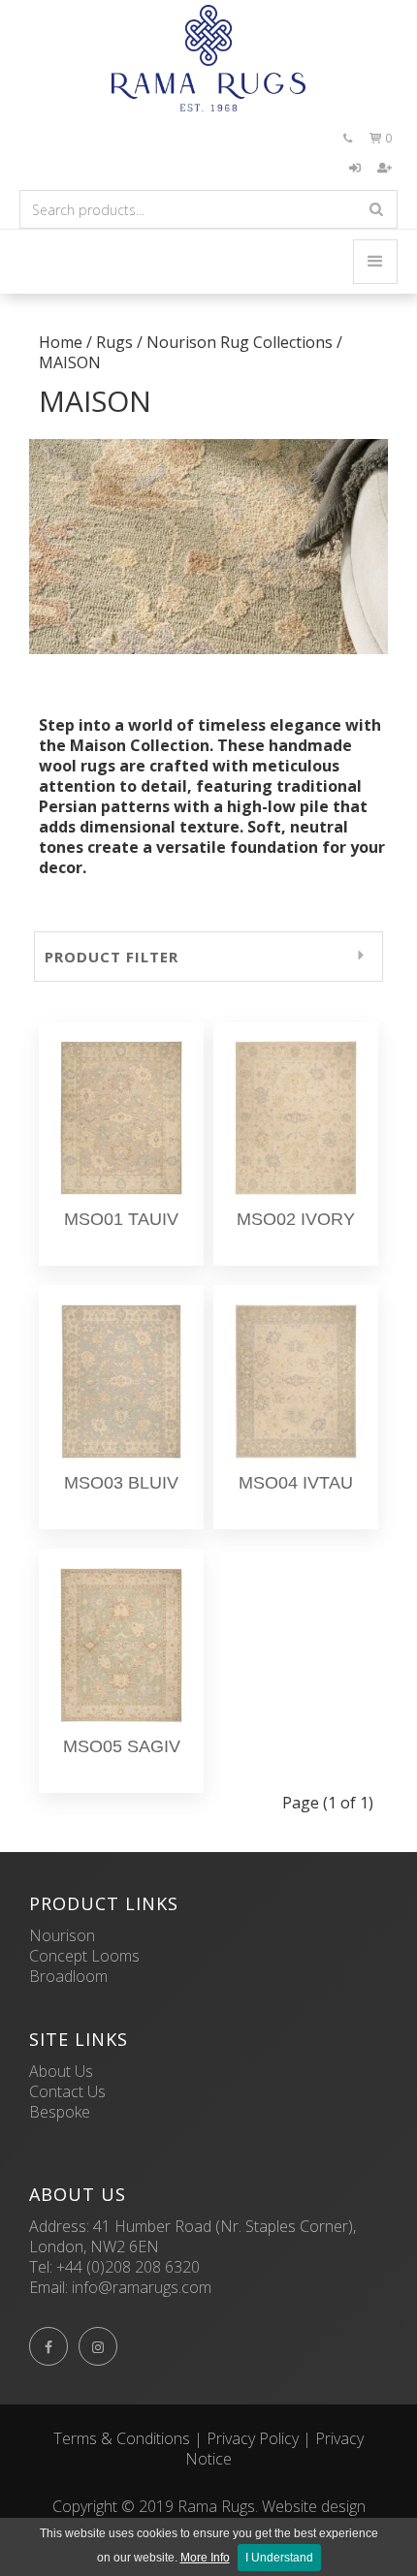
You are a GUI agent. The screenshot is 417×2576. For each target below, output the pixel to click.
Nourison (62, 1935)
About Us (61, 2071)
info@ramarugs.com (142, 2287)
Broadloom (68, 1976)
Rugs (114, 342)
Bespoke (60, 2112)
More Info (205, 2558)
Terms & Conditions (122, 2438)
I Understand (279, 2558)
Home (61, 342)
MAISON (70, 362)
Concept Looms (84, 1956)
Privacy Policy (253, 2438)
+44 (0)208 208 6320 (128, 2267)
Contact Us (67, 2091)
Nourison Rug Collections (240, 342)
